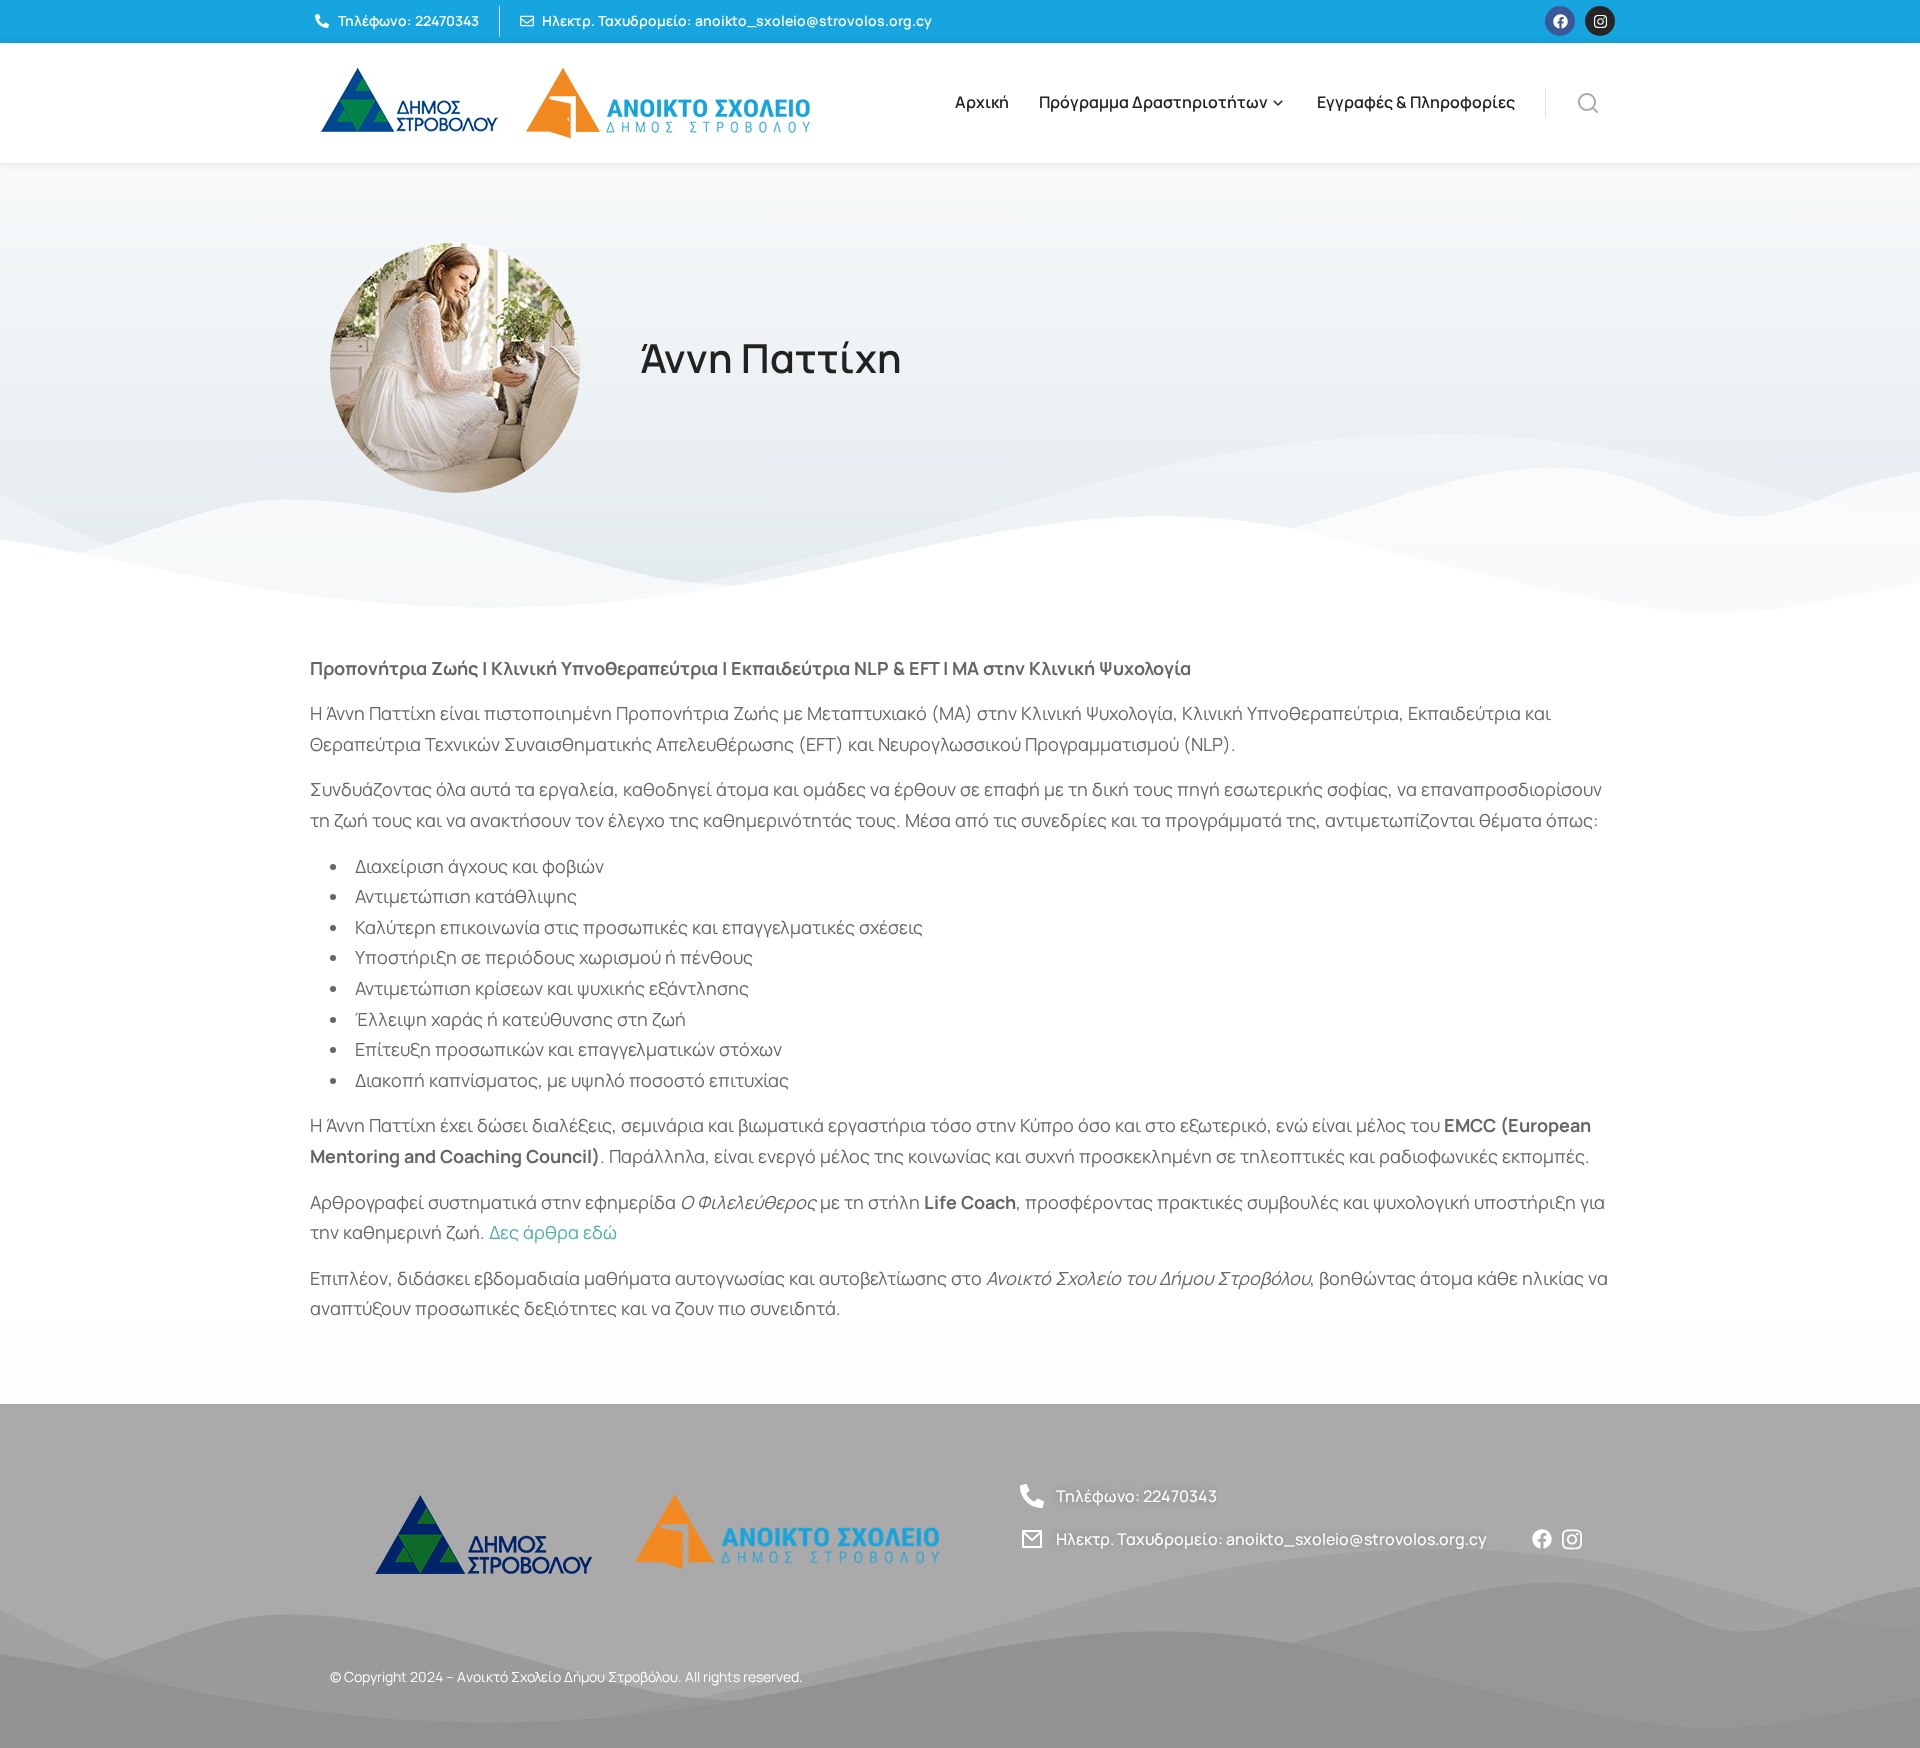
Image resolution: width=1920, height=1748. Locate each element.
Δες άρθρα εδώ (553, 1232)
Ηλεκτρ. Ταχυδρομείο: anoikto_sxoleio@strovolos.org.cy (1271, 1539)
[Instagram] (1600, 21)
